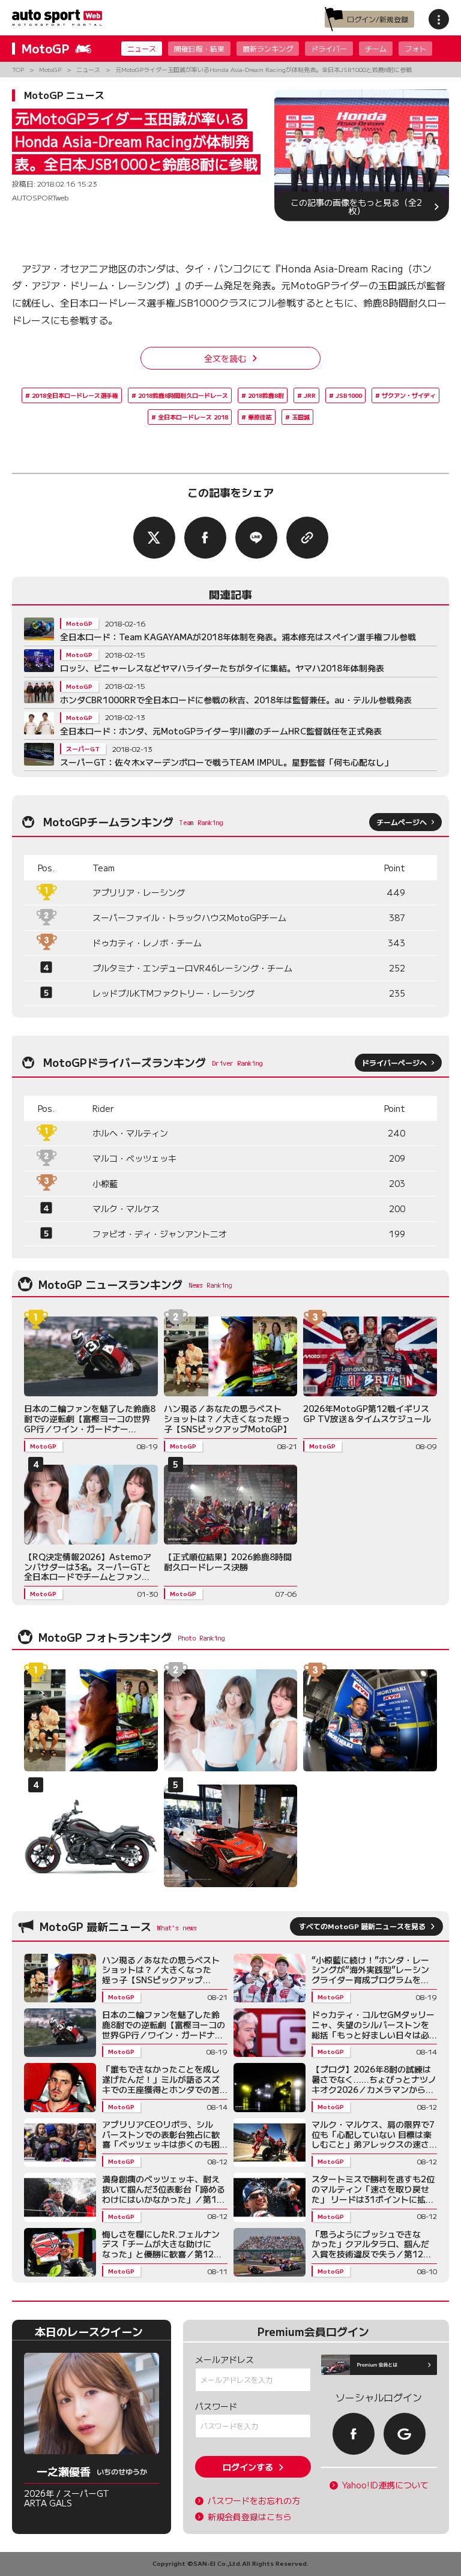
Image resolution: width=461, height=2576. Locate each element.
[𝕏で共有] (154, 538)
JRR (310, 395)
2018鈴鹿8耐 (266, 395)
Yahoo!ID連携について (385, 2485)
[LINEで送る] (256, 538)
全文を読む (225, 358)
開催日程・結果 (199, 48)
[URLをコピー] (307, 538)
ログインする (248, 2467)
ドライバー (329, 48)
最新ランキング (268, 48)
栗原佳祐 (260, 417)
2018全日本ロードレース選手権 (75, 395)
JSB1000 (349, 395)
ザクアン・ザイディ (409, 395)
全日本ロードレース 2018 (193, 417)
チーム (376, 48)
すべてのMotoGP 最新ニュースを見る (362, 1926)
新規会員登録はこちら (250, 2517)
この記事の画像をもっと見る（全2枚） (356, 206)
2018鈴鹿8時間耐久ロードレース (183, 395)
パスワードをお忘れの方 (254, 2501)
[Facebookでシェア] (205, 538)
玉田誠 (301, 417)
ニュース (142, 48)
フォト (415, 48)
